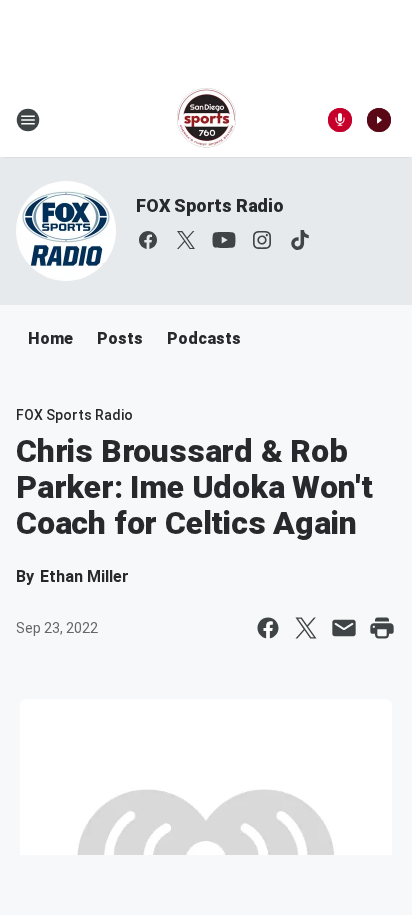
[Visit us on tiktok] (300, 240)
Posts (120, 338)
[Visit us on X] (186, 240)
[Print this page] (382, 628)
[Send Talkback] (340, 120)
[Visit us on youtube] (224, 240)
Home (50, 338)
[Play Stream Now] (379, 120)
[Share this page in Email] (344, 628)
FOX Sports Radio (210, 205)
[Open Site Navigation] (28, 120)
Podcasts (204, 338)
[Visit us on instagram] (262, 240)
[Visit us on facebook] (148, 240)
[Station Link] (206, 120)
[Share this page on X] (306, 628)
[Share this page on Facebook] (268, 628)
